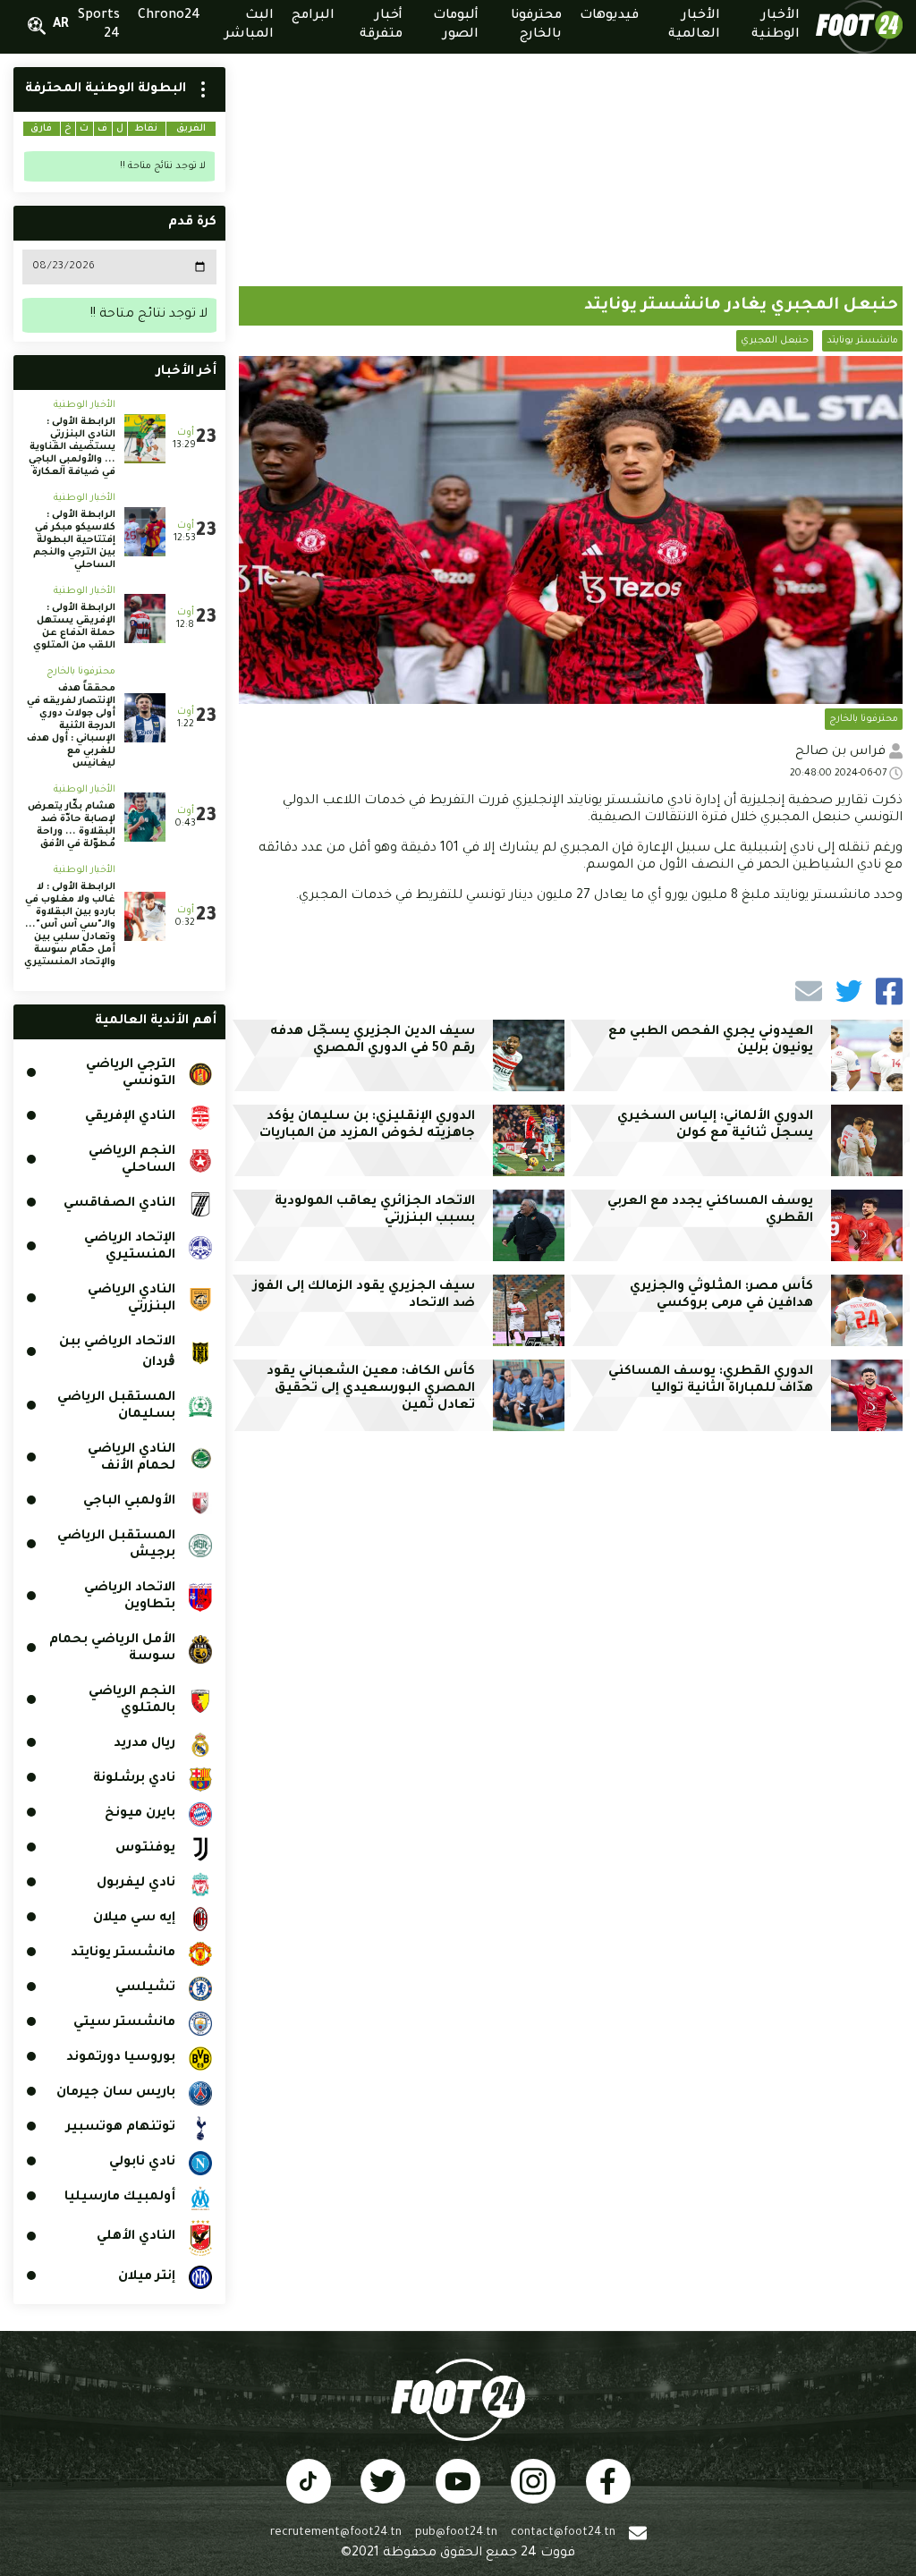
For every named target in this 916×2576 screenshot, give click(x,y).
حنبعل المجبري (775, 341)
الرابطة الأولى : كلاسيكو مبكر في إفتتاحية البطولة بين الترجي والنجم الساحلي (74, 540)
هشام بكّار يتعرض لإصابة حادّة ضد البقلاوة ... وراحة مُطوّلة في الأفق (72, 826)
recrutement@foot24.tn (336, 2533)
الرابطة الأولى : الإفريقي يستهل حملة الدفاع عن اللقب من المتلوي (74, 627)
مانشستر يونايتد (862, 341)
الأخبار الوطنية (85, 405)
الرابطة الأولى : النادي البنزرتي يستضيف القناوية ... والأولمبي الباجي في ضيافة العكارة (72, 447)
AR (61, 25)
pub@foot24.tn (456, 2533)
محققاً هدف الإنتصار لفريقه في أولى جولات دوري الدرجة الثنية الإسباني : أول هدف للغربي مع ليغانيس (71, 726)
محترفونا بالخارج (864, 719)
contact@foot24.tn (563, 2533)
